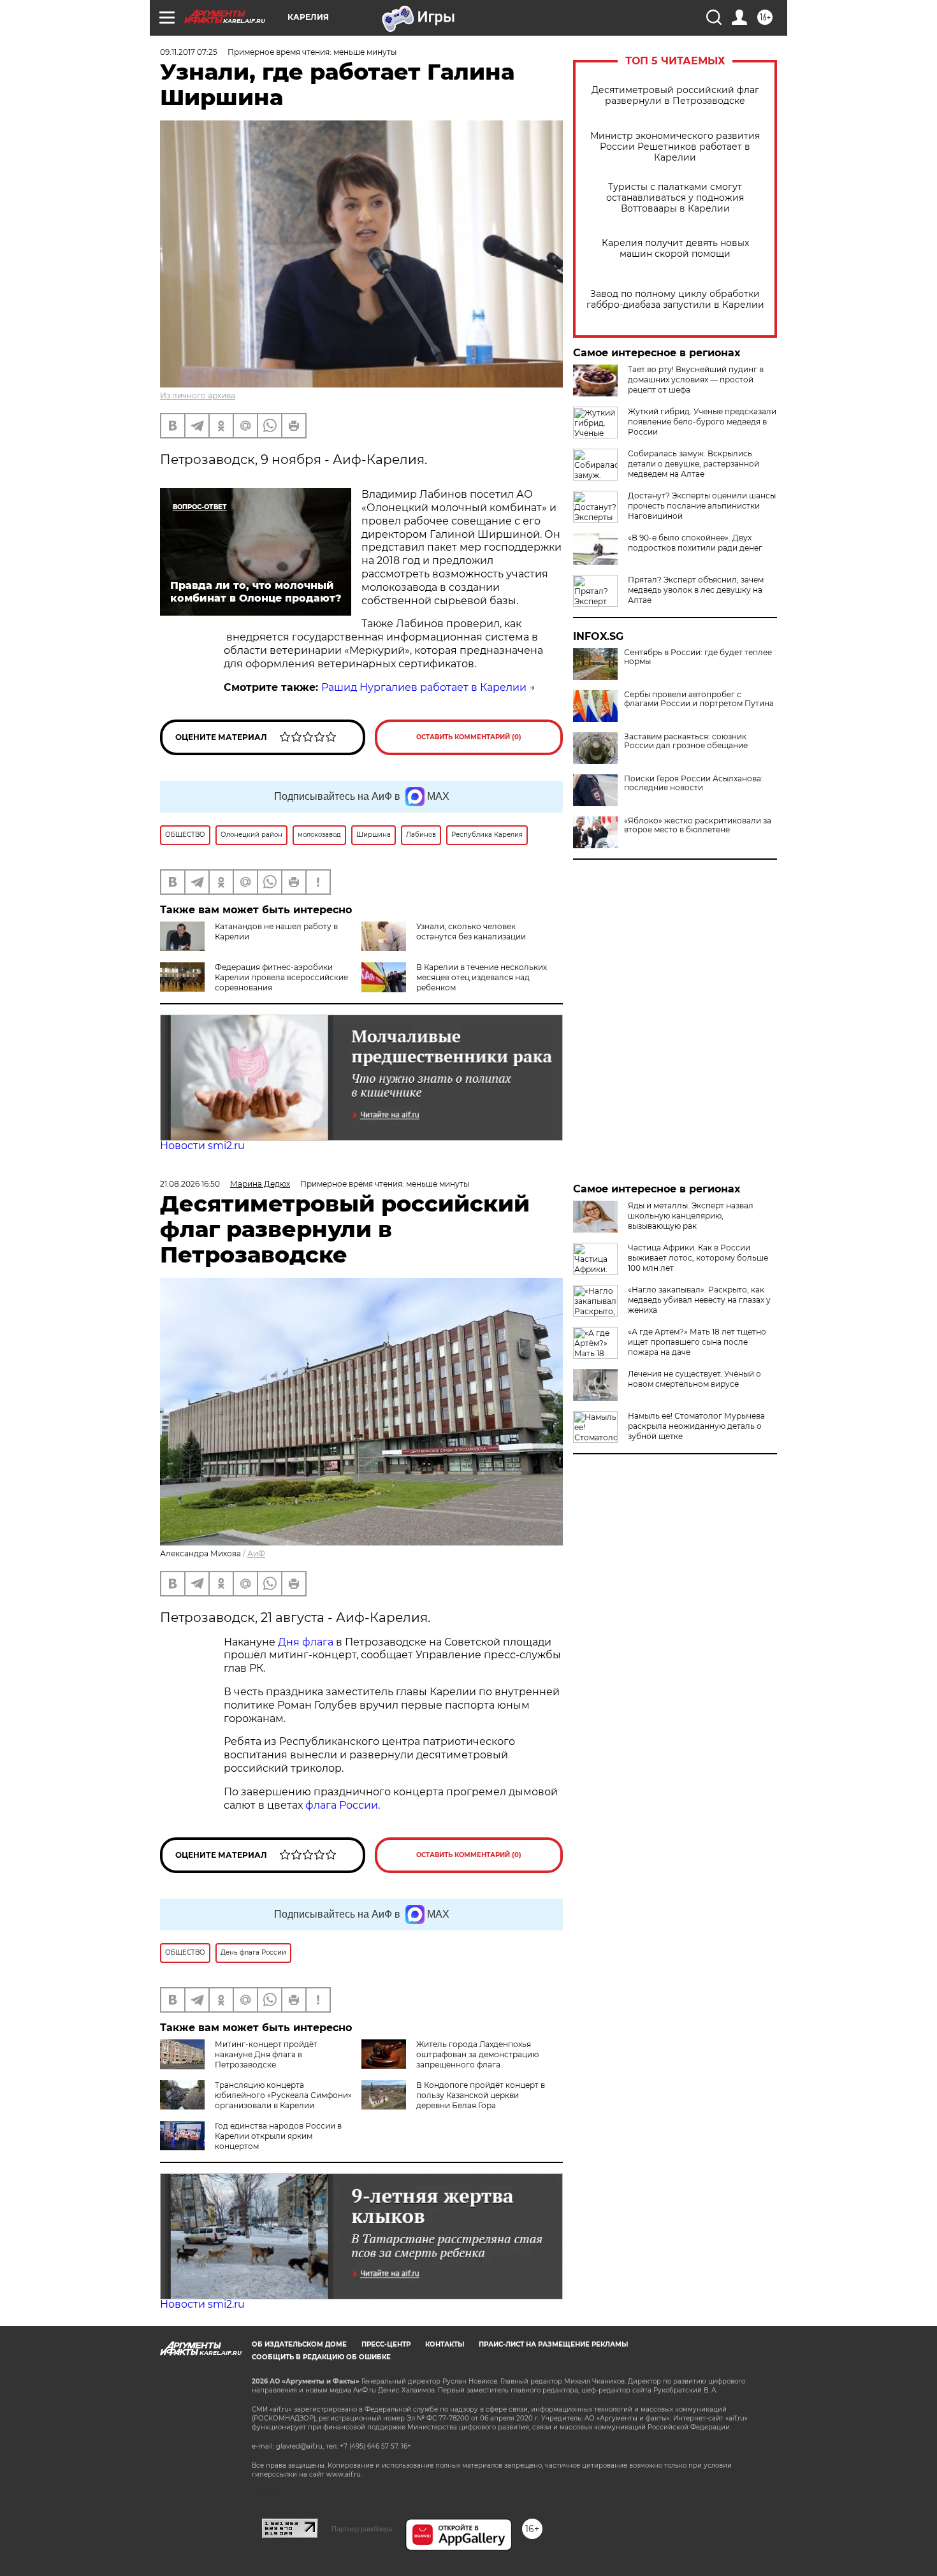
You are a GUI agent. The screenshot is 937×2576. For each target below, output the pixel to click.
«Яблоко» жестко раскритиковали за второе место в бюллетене (698, 825)
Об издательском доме (299, 2344)
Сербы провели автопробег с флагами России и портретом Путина (699, 699)
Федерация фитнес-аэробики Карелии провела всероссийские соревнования (281, 977)
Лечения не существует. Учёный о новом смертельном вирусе (694, 1379)
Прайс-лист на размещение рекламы (553, 2344)
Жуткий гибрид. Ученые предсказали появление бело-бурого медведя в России (702, 422)
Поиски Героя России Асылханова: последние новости (694, 783)
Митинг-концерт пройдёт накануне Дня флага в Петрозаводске (266, 2054)
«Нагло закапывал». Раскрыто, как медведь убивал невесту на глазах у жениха (699, 1300)
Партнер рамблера (362, 2529)
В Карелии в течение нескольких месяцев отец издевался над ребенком (482, 977)
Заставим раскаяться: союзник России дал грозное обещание (686, 741)
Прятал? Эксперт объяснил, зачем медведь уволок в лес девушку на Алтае (696, 590)
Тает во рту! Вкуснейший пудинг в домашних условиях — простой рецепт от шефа (696, 380)
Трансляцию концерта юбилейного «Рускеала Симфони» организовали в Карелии (283, 2095)
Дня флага (306, 1642)
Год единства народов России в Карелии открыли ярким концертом (278, 2136)
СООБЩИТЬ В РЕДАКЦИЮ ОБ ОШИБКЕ (321, 2357)
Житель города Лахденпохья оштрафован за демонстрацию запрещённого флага (477, 2054)
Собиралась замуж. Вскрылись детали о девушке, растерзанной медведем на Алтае (694, 464)
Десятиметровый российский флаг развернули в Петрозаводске (675, 96)
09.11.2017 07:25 (189, 52)
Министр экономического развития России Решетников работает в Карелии (675, 147)
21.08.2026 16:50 (190, 1184)
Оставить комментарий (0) (469, 737)
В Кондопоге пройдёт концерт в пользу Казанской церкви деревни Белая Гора (481, 2095)
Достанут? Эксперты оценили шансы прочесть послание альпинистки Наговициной (702, 506)
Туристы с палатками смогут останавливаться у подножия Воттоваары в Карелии (675, 198)
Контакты (445, 2344)
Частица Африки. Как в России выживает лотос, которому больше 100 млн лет (698, 1258)
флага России (340, 1805)
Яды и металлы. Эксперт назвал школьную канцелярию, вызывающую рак (691, 1216)
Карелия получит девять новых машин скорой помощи (675, 249)
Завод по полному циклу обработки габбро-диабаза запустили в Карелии (675, 300)
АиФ (256, 1553)
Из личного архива (198, 395)
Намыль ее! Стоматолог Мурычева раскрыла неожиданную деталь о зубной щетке (696, 1426)
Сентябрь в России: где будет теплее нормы (698, 657)
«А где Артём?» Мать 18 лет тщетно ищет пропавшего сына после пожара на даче (697, 1342)
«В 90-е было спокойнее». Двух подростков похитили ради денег (695, 543)
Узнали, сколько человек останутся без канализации (471, 931)
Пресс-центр (386, 2344)
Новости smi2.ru (202, 1146)
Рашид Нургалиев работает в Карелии (424, 687)
